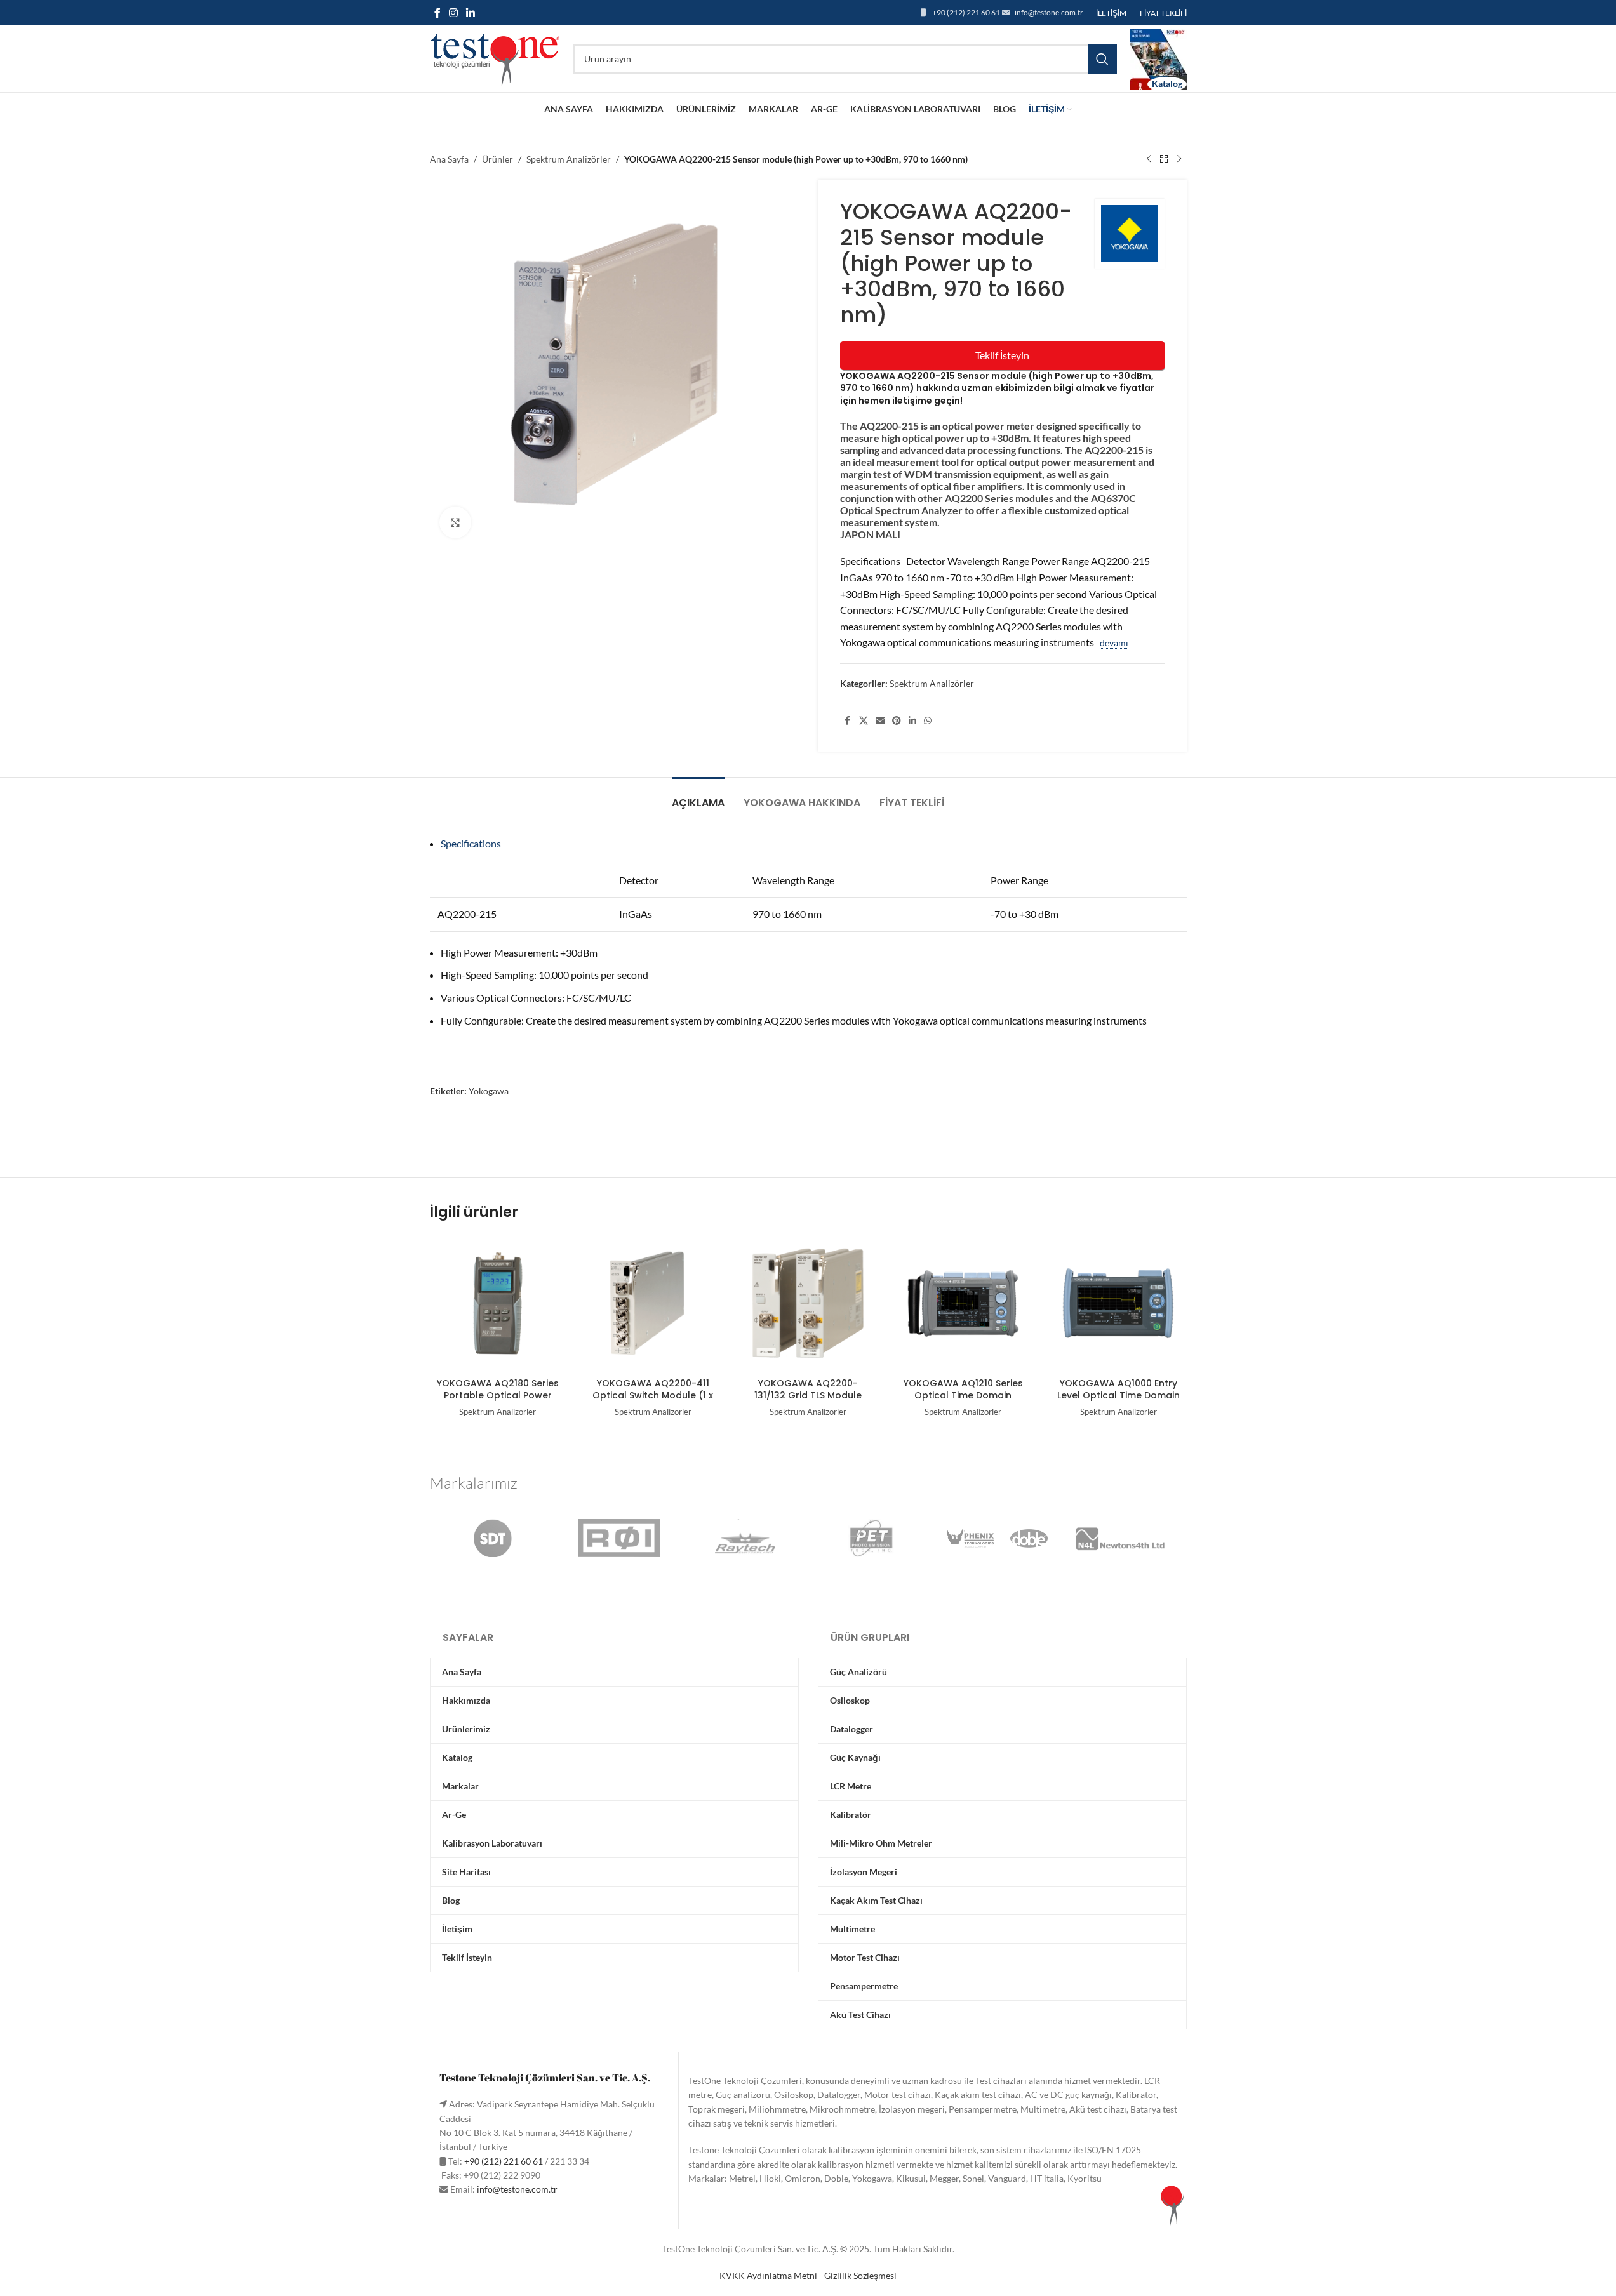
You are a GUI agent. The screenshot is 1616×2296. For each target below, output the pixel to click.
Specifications (471, 843)
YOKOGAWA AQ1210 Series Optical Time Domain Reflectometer (963, 1396)
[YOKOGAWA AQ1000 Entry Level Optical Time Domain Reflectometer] (1118, 1303)
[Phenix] (997, 1538)
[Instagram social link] (454, 13)
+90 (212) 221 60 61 (966, 12)
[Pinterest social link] (897, 721)
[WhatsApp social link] (928, 721)
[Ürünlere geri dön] (1164, 159)
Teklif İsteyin (1002, 355)
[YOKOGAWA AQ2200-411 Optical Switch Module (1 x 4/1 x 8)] (653, 1303)
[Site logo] (495, 57)
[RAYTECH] (745, 1538)
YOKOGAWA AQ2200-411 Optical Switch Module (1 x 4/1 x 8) (653, 1396)
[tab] (698, 796)
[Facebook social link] (437, 13)
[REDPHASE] (619, 1538)
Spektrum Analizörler (569, 159)
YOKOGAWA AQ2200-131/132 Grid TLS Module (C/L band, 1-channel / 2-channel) (808, 1402)
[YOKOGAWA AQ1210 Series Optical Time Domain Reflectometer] (963, 1303)
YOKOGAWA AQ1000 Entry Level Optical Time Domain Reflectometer (1119, 1396)
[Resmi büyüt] (455, 522)
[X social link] (864, 721)
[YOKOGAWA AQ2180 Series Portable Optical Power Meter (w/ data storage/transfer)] (498, 1303)
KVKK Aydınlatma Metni (768, 2275)
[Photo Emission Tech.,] (871, 1538)
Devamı (1114, 643)
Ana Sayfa (449, 159)
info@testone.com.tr (1049, 12)
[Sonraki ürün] (1179, 159)
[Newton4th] (1124, 1538)
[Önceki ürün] (1149, 159)
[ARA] (1102, 59)
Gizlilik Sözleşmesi (860, 2275)
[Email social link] (880, 721)
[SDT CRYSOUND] (492, 1538)
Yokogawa (489, 1091)
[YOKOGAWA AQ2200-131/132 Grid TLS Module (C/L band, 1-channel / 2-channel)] (808, 1303)
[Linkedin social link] (471, 13)
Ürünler (497, 159)
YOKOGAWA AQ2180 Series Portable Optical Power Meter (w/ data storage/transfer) (498, 1402)
